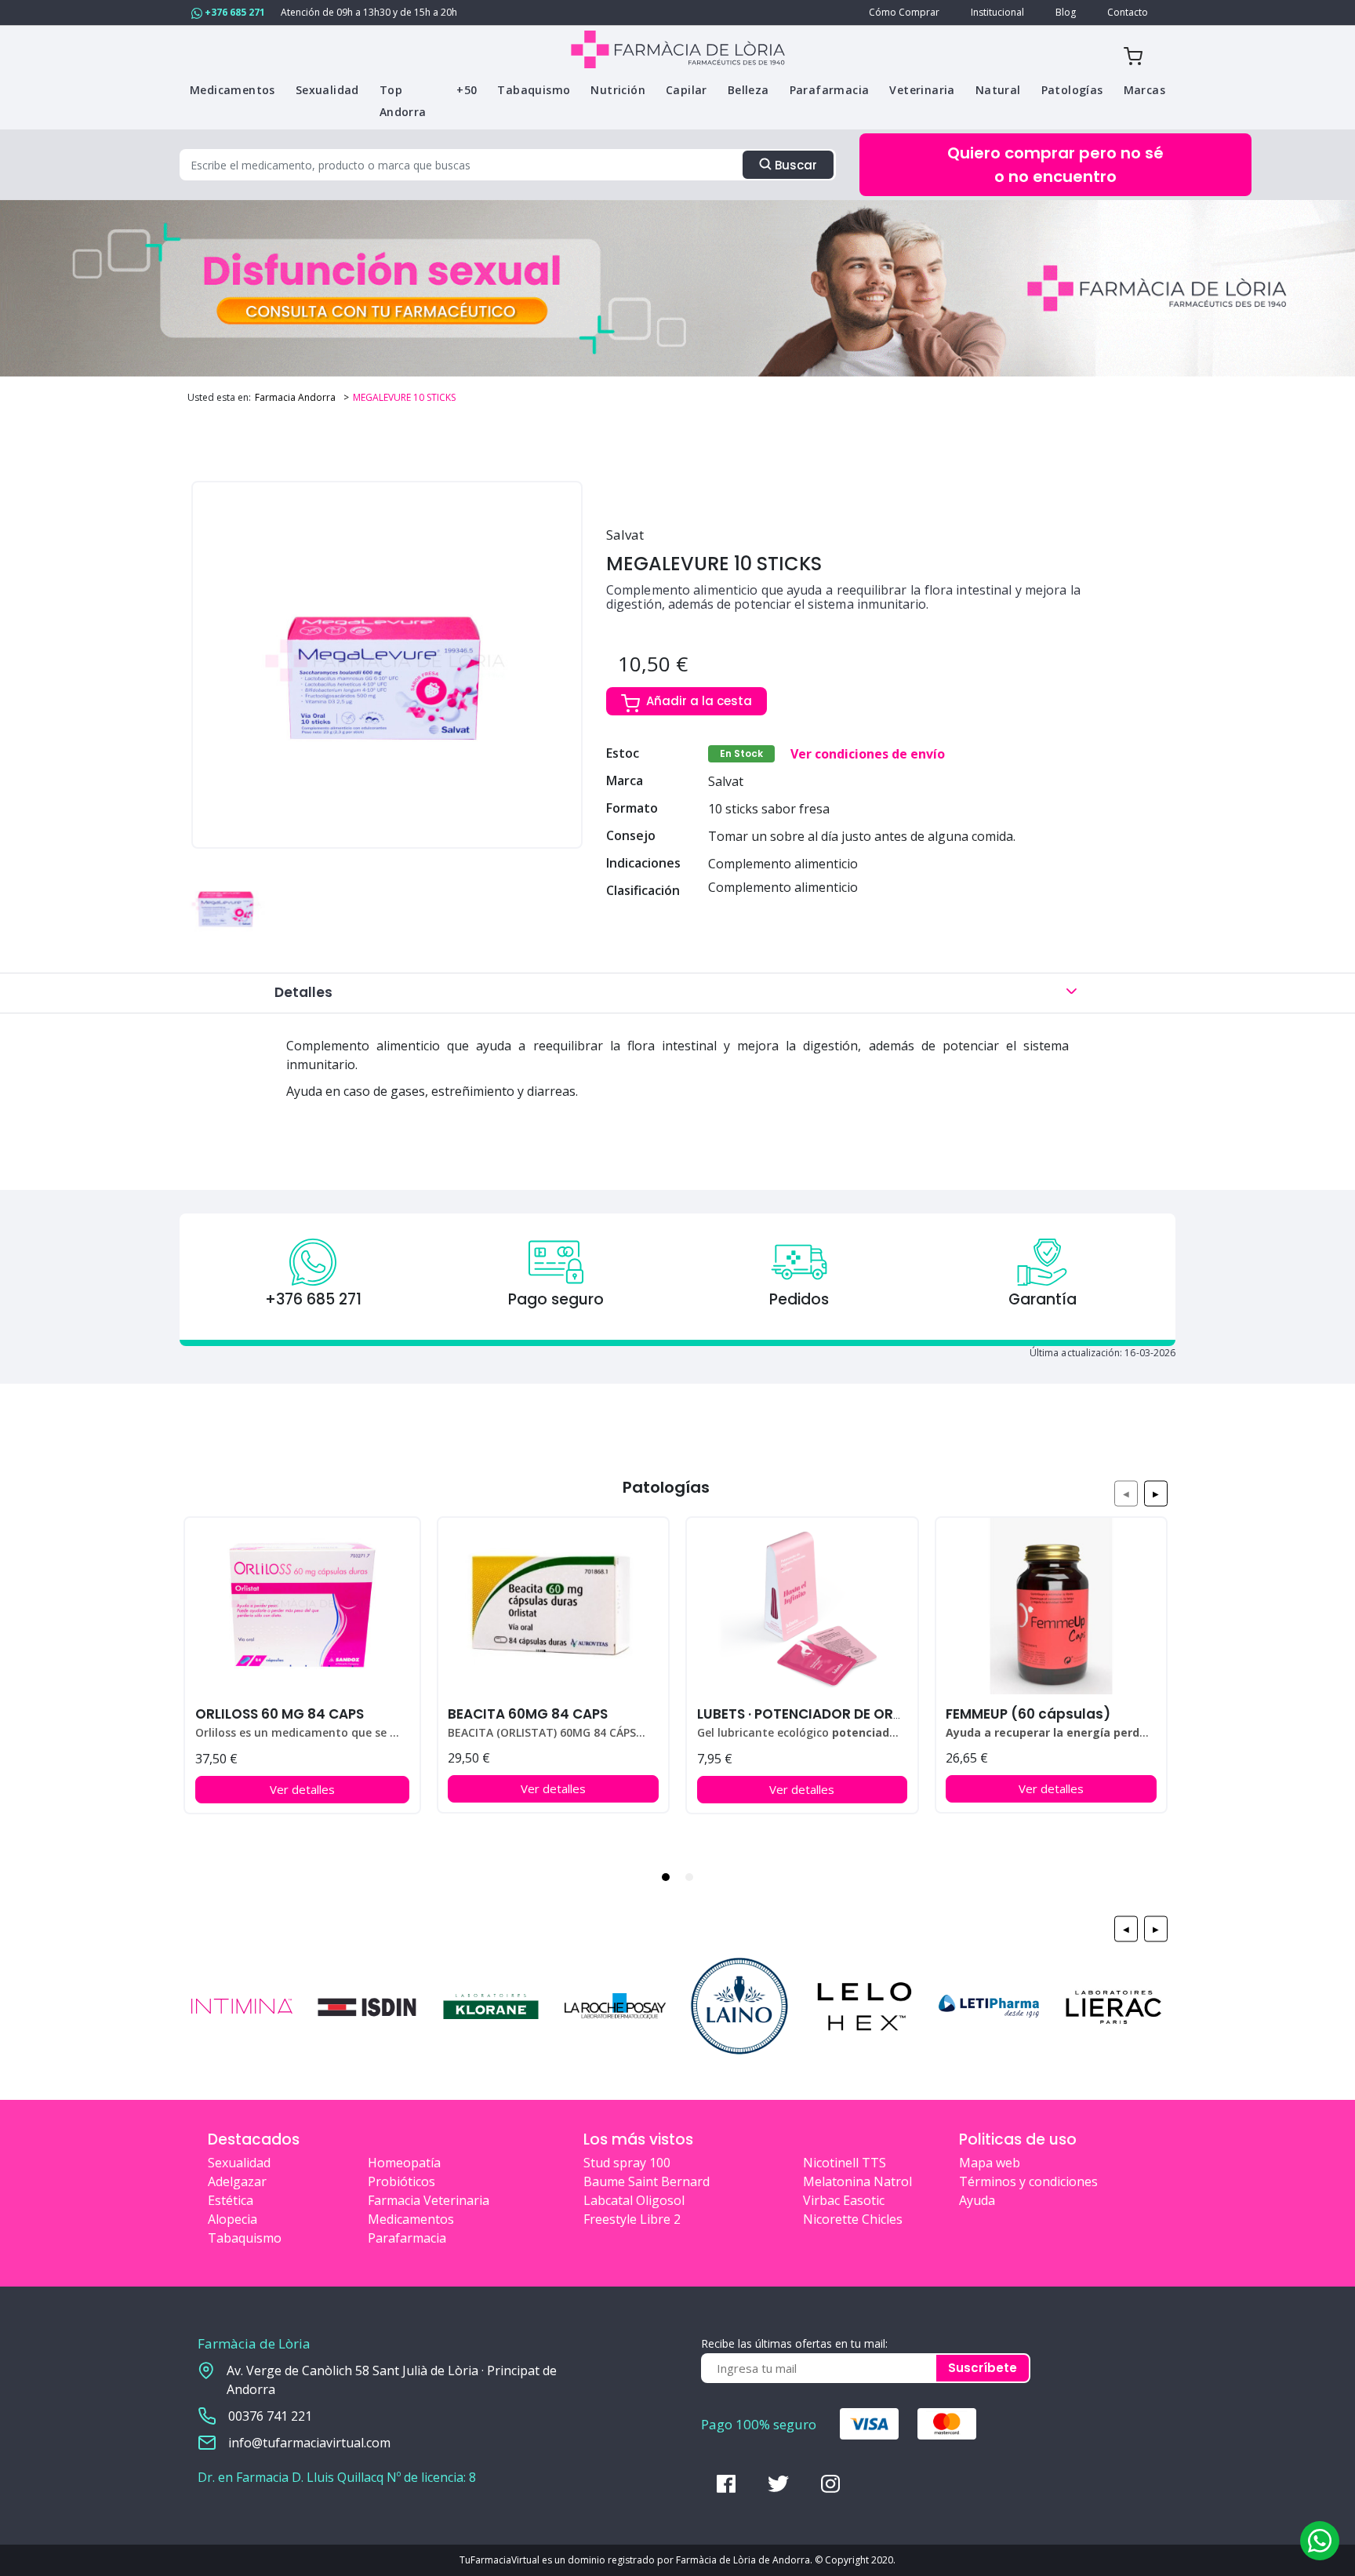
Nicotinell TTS (845, 2163)
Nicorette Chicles (853, 2219)
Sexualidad (239, 2163)
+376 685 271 (234, 12)
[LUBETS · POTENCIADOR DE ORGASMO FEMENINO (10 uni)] (802, 1606)
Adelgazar (237, 2181)
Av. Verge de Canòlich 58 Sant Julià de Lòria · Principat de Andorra (392, 2380)
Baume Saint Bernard (647, 2181)
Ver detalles (302, 1789)
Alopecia (232, 2219)
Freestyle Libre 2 (632, 2219)
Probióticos (401, 2181)
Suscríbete (983, 2368)
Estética (231, 2200)
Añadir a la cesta (699, 701)
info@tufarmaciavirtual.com (309, 2443)
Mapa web (990, 2163)
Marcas (1144, 90)
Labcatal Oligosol (634, 2200)
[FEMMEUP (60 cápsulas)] (1051, 1606)
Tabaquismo (245, 2238)
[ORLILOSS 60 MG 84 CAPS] (302, 1606)
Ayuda (977, 2200)
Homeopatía (404, 2163)
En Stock (741, 753)
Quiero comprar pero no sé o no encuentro (1055, 165)
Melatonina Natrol (857, 2181)
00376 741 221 (270, 2416)
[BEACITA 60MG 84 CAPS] (553, 1606)
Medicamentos (411, 2219)
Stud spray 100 (627, 2163)
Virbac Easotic (844, 2200)
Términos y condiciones (1028, 2181)
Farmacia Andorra (295, 397)
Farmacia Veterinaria (429, 2200)
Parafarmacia (407, 2238)
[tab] (666, 1877)
